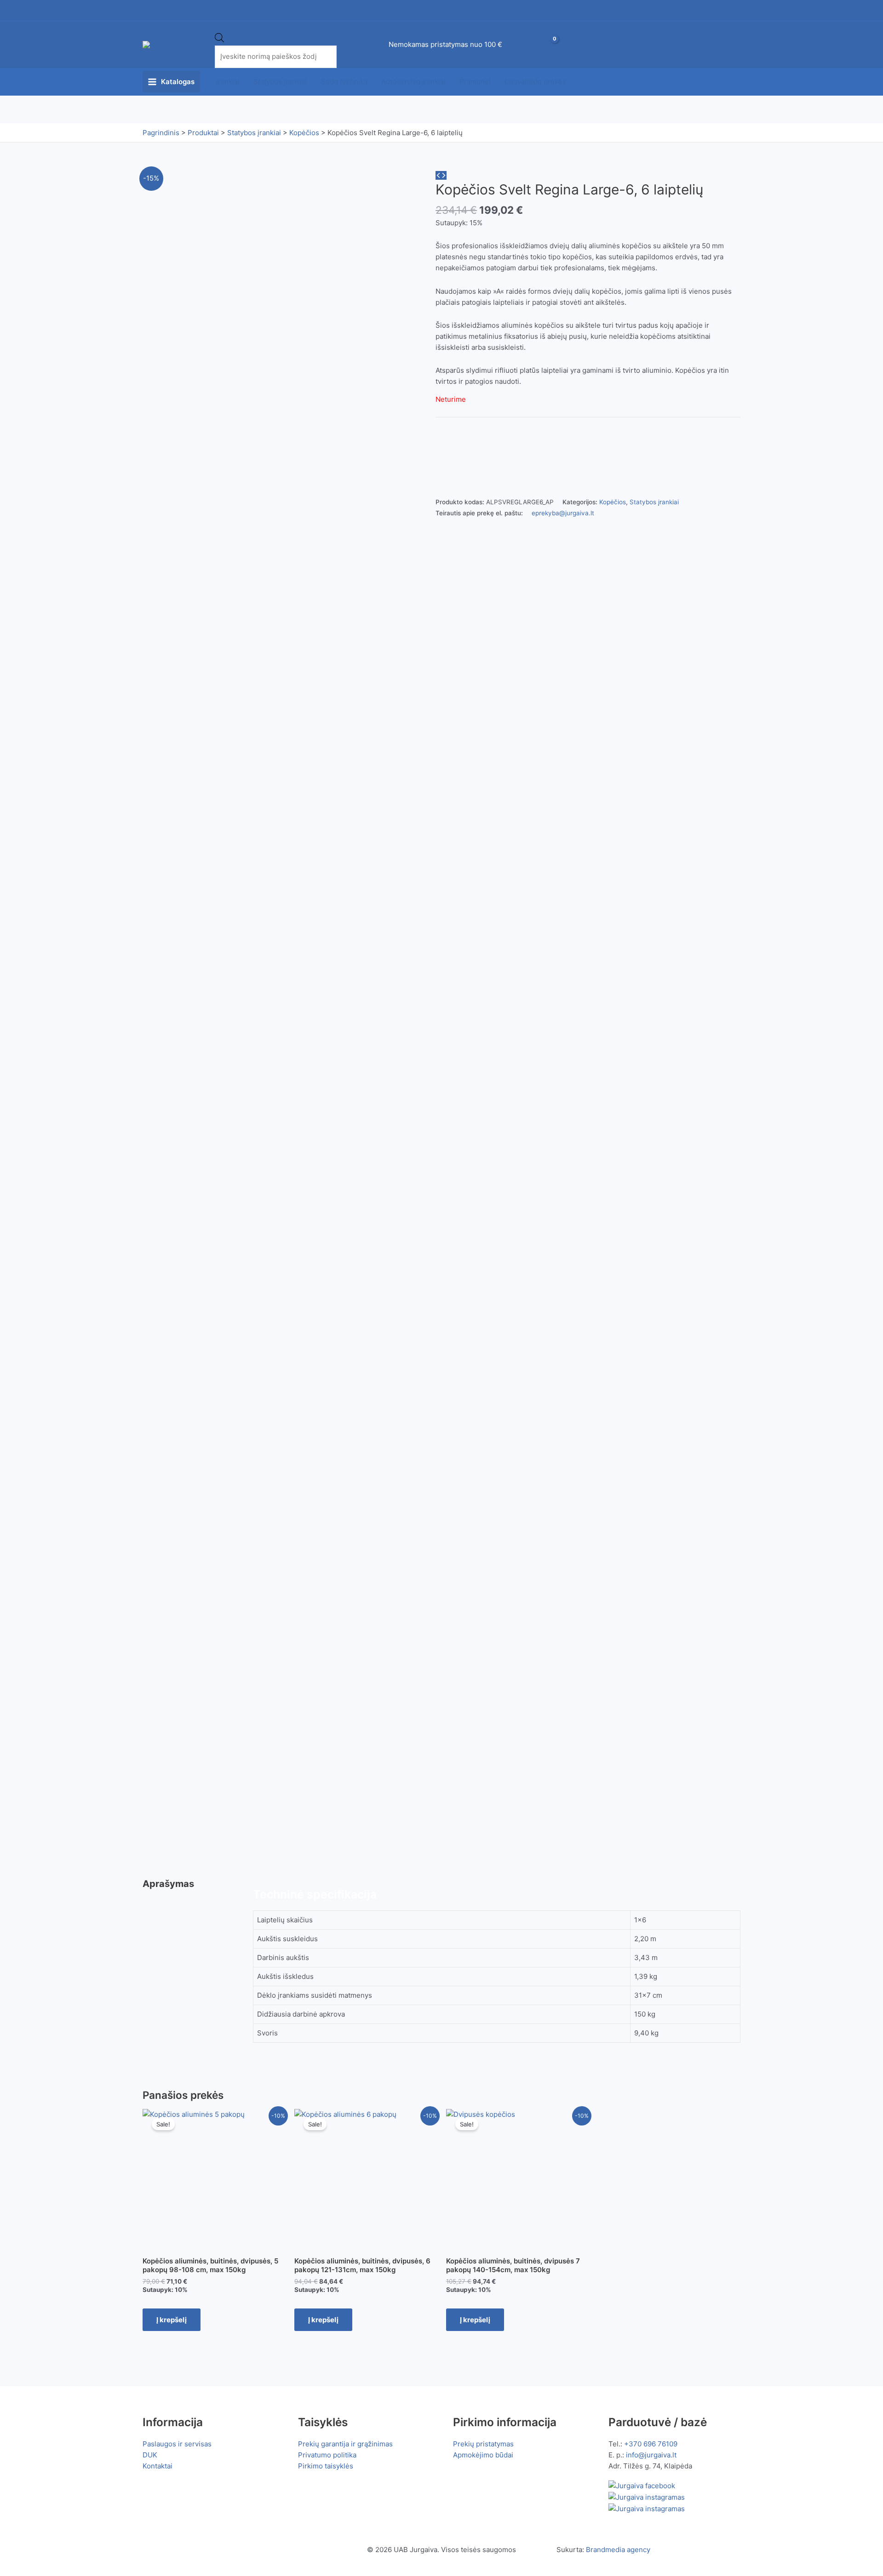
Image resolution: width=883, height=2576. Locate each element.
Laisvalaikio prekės (535, 82)
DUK (150, 2455)
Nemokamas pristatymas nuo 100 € (445, 44)
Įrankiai (228, 82)
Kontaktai (158, 2466)
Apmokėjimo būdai (483, 2455)
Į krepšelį (172, 2320)
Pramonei (475, 82)
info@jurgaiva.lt (651, 2455)
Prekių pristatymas (483, 2444)
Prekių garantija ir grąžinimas (345, 2444)
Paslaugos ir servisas (177, 2444)
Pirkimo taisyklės (326, 2466)
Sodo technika (344, 82)
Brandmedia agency (618, 2550)
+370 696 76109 (651, 2444)
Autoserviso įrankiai (413, 82)
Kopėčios (613, 502)
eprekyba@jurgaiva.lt (563, 513)
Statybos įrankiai (280, 82)
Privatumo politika (327, 2455)
